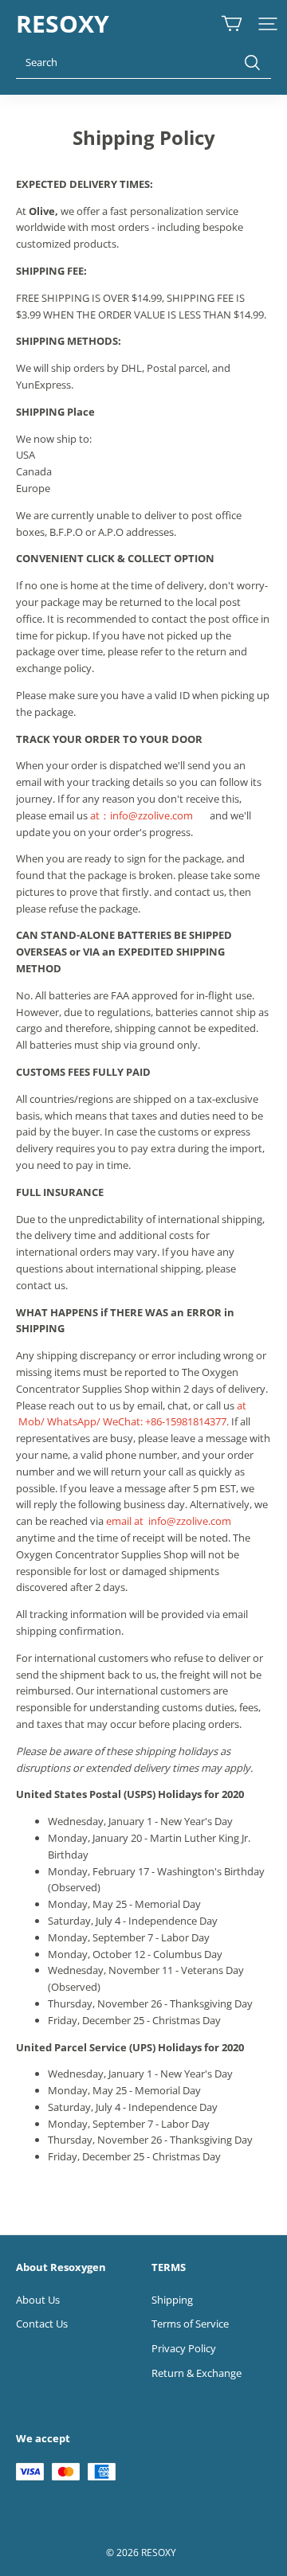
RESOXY (63, 23)
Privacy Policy (184, 2348)
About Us (38, 2300)
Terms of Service (190, 2324)
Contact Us (42, 2324)
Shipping (172, 2300)
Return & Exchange (197, 2373)
